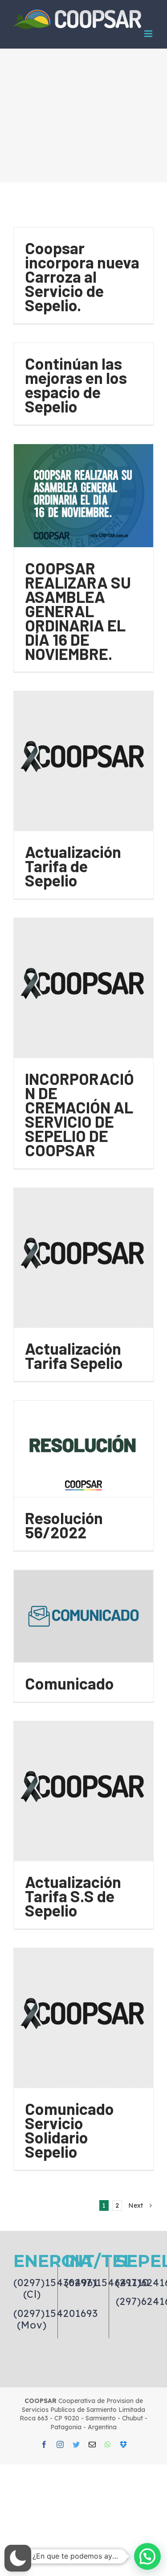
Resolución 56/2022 (64, 1525)
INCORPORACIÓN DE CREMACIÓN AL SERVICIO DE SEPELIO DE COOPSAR (79, 1114)
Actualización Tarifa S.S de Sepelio (73, 1896)
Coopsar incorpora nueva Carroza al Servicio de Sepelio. (82, 276)
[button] (18, 2558)
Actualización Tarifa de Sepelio (73, 866)
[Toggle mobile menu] (149, 34)
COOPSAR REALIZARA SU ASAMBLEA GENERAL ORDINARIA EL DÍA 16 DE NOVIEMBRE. (78, 611)
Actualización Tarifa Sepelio (74, 1355)
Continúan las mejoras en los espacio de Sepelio (76, 385)
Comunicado (69, 1683)
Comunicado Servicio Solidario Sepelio (69, 2130)
